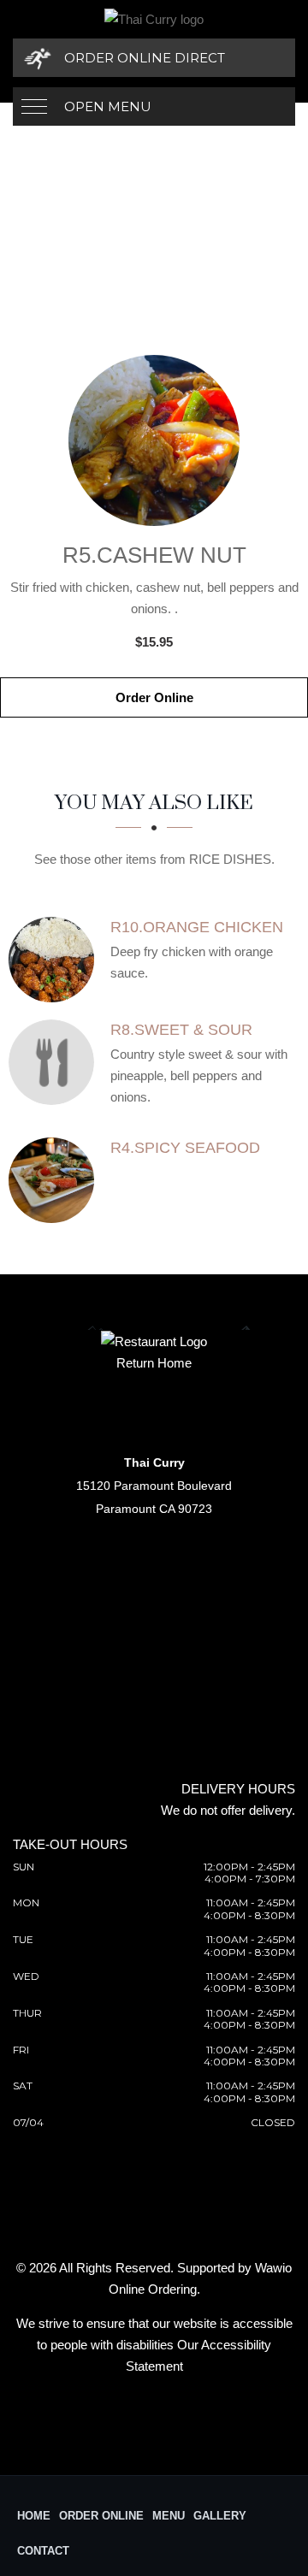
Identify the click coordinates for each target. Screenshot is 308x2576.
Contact (43, 2551)
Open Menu (108, 106)
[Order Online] (154, 440)
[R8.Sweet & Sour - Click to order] (56, 1062)
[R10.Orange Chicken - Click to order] (56, 960)
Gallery (220, 2516)
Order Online (154, 697)
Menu (169, 2516)
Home (34, 2516)
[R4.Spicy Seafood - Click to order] (56, 1180)
